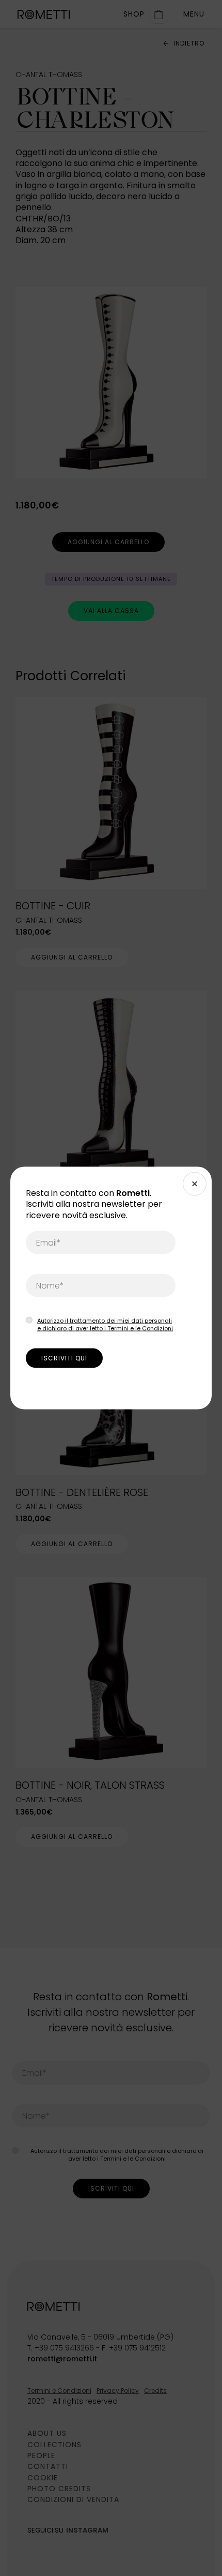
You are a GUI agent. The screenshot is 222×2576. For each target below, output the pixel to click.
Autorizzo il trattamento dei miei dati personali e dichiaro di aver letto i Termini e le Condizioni (105, 1324)
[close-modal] (195, 1184)
